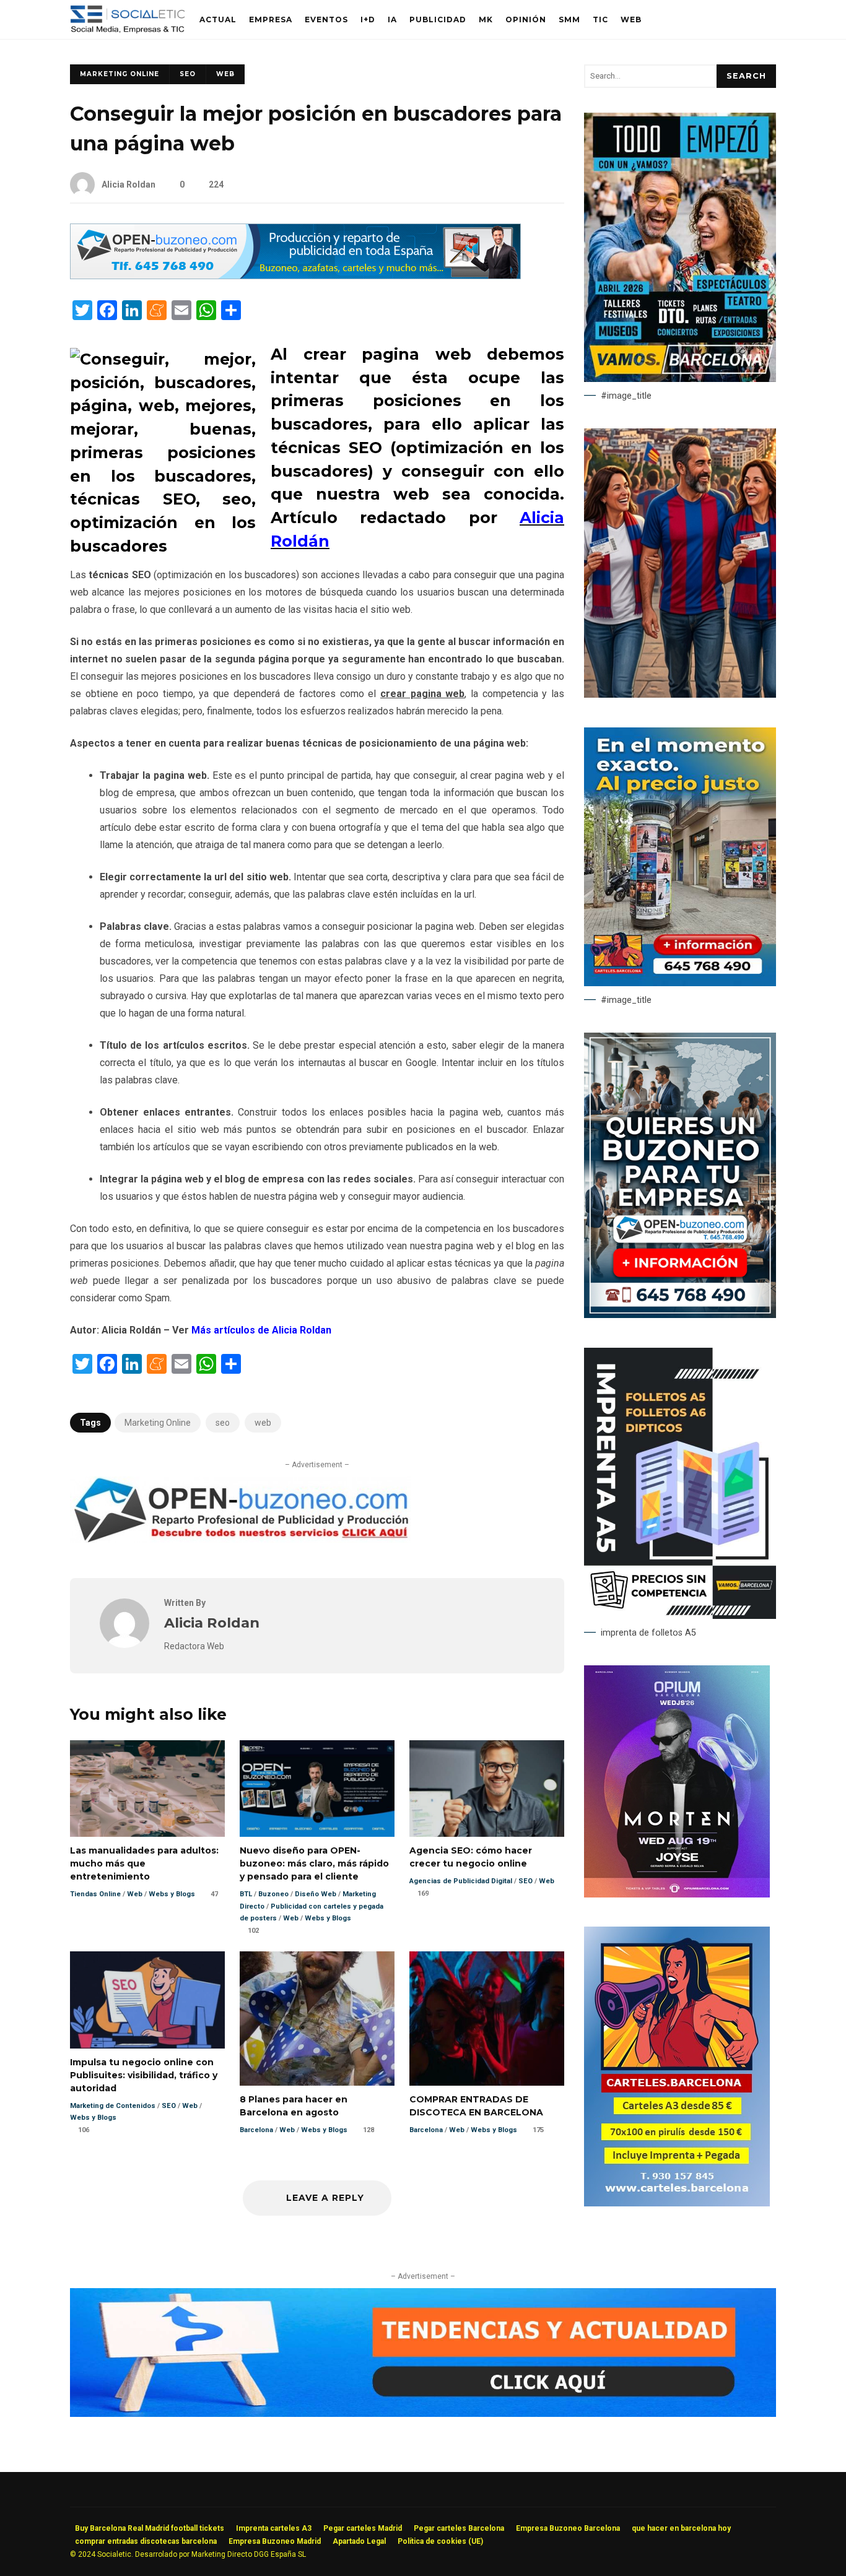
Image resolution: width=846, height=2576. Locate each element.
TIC (600, 20)
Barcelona (256, 2130)
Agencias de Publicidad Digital (461, 1881)
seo (223, 1423)
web (263, 1423)
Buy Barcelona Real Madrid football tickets (150, 2528)
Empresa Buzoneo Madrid (275, 2541)
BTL (246, 1894)
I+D (368, 20)
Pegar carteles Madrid (363, 2528)
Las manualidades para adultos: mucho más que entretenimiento (147, 1789)
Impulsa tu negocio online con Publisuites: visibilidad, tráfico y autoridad (147, 2000)
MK (486, 20)
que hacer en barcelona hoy (681, 2528)
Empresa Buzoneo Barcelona (568, 2528)
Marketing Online (120, 74)
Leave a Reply (324, 2198)
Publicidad (438, 20)
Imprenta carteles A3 (274, 2528)
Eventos (326, 20)
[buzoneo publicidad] (295, 276)
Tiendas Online (95, 1894)
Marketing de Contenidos (113, 2106)
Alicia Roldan (129, 184)
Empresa (271, 20)
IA (392, 20)
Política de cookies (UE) (440, 2541)
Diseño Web (316, 1894)
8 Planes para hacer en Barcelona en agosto (317, 2018)
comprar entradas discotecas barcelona (146, 2541)
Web (631, 20)
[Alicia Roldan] (124, 1645)
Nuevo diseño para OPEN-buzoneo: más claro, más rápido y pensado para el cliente (317, 1789)
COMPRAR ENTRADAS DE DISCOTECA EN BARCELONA (487, 2018)
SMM (569, 20)
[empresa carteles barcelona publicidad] (677, 2203)
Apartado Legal (359, 2541)
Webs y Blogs (172, 1894)
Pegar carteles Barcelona (459, 2528)
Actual (218, 20)
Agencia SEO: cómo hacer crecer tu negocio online (487, 1789)
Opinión (526, 20)
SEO (188, 74)
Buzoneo (273, 1894)
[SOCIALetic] (127, 23)
